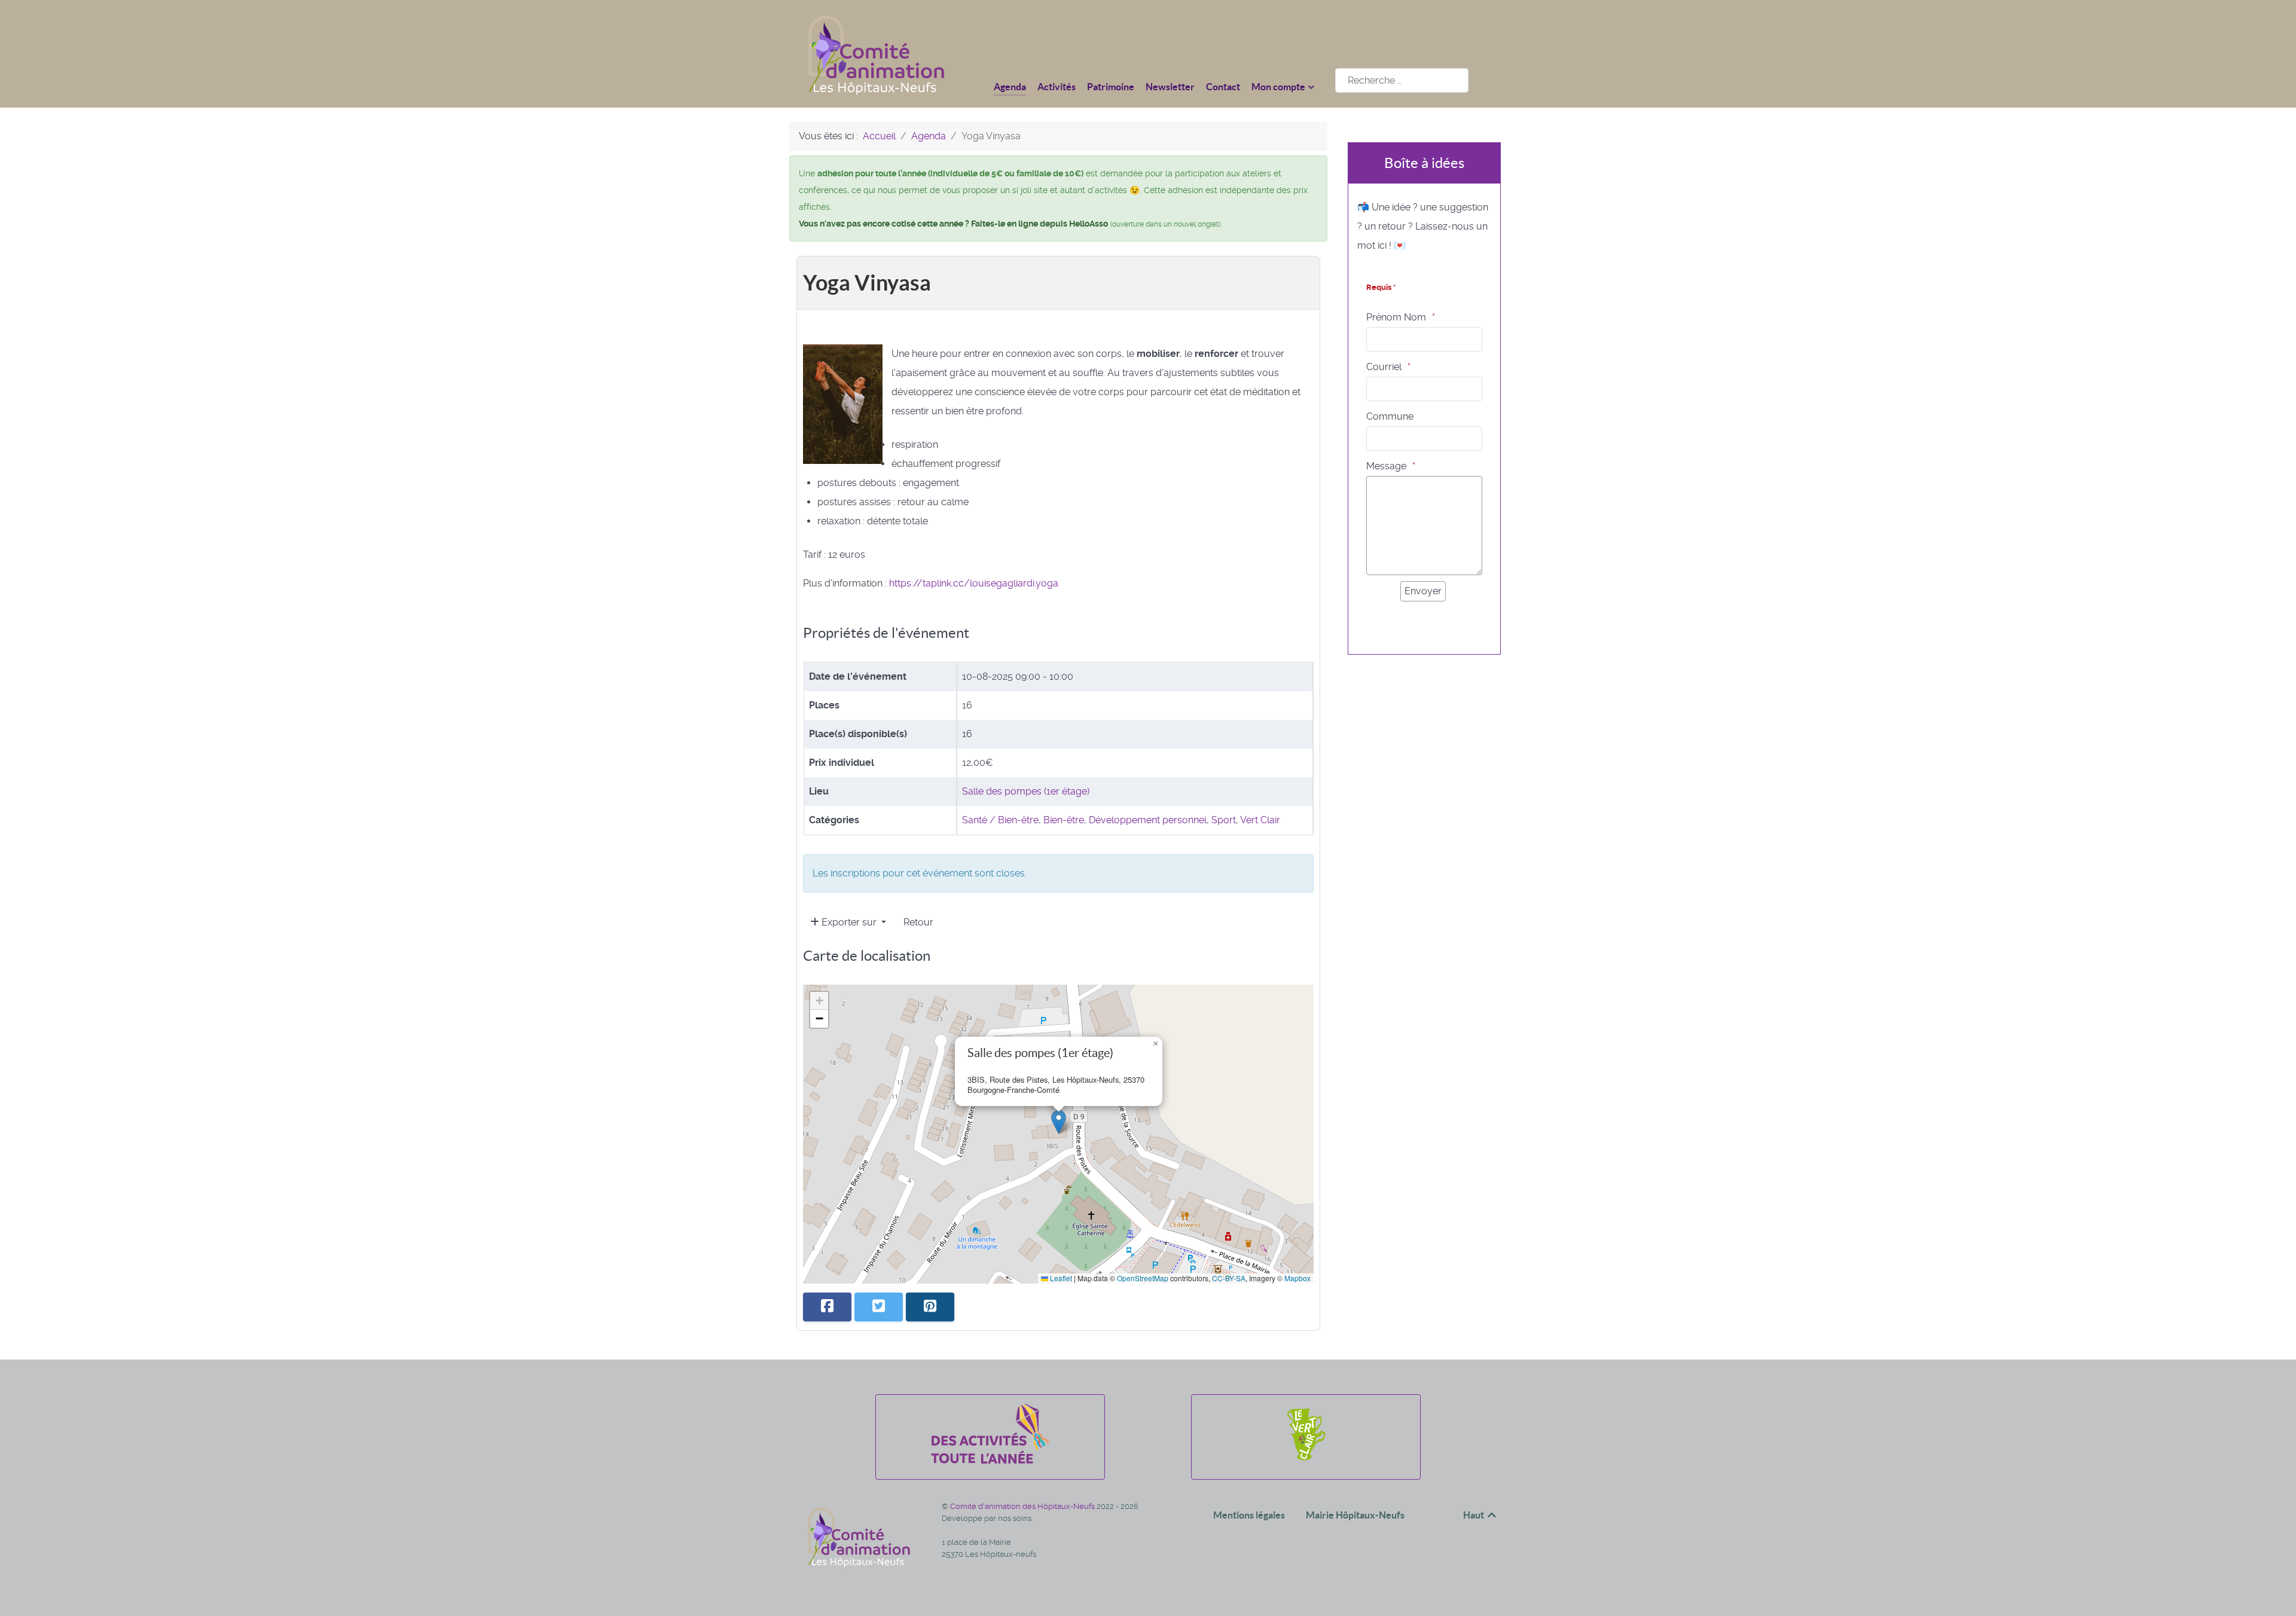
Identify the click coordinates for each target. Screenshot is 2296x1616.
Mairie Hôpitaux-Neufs (1355, 1515)
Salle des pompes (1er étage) (1026, 791)
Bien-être (1064, 820)
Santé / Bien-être (1000, 820)
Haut (1474, 1515)
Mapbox (1297, 1278)
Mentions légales (1249, 1515)
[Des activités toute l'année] (990, 1460)
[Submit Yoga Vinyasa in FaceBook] (827, 1307)
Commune (1390, 416)
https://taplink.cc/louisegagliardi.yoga (974, 583)
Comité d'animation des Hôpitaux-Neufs (1023, 1506)
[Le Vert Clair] (1306, 1460)
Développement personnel (1148, 820)
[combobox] (1402, 80)
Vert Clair (1260, 820)
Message (1386, 466)
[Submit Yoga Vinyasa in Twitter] (879, 1307)
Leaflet (1060, 1278)
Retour (918, 922)
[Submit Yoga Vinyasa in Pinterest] (930, 1307)
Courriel (1384, 367)
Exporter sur (849, 922)
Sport (1224, 820)
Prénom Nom (1396, 317)
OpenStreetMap (1143, 1278)
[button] (1059, 1122)
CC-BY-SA (1229, 1278)
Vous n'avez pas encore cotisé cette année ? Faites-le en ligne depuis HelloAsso (953, 224)
